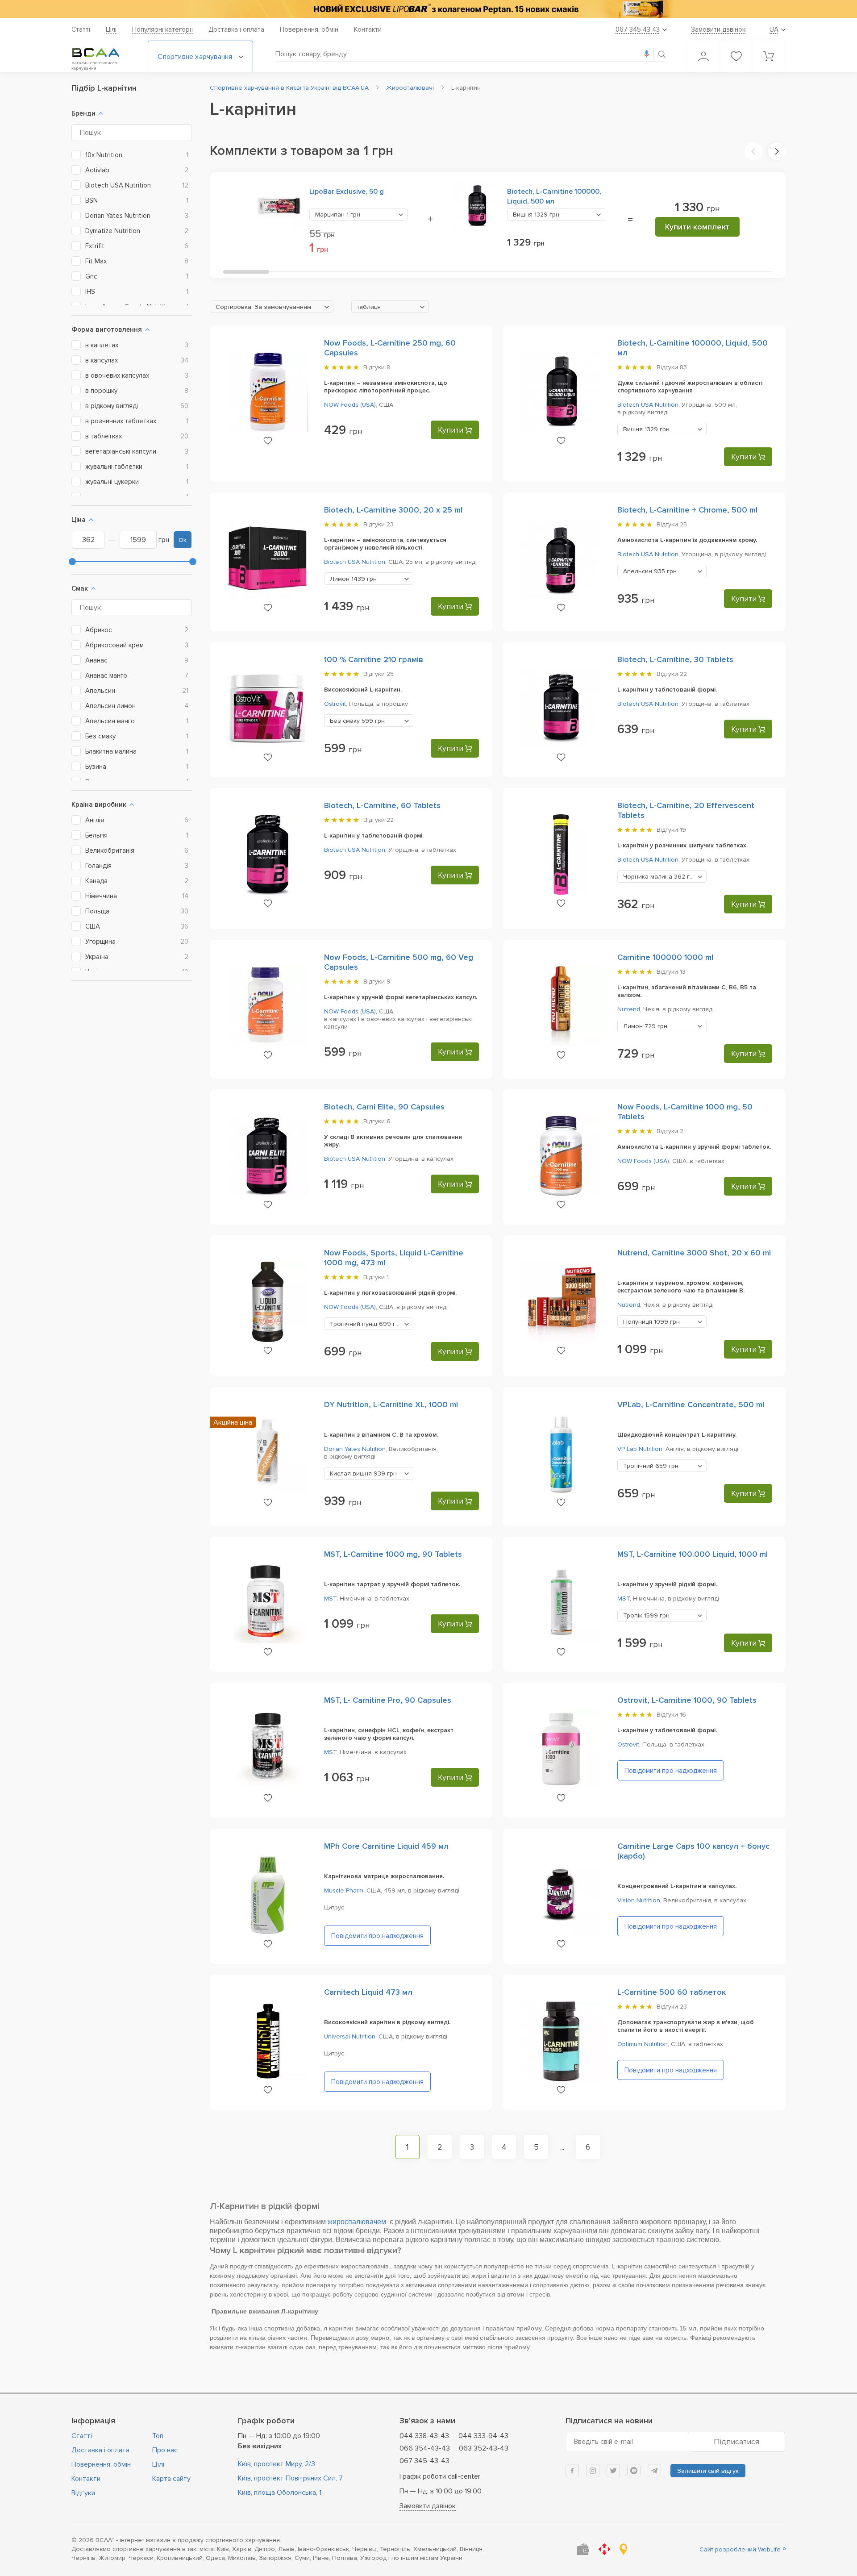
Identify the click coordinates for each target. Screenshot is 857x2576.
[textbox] (272, 307)
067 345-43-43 (424, 2461)
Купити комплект (697, 227)
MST (330, 1599)
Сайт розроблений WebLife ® (743, 2549)
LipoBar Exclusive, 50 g (347, 192)
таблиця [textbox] (369, 307)
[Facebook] (572, 2471)
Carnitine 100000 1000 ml (665, 957)
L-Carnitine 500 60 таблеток (672, 1992)
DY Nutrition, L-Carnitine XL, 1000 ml (391, 1405)
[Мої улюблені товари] (736, 56)
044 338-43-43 (424, 2436)
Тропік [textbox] (646, 1615)
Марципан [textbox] (338, 215)
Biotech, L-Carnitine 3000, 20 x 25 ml (393, 510)
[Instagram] (593, 2471)
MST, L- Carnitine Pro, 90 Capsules (388, 1700)
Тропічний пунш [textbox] (366, 1324)
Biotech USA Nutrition (648, 405)
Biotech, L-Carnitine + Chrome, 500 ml (687, 510)
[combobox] (358, 214)
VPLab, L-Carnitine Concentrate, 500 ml (691, 1405)
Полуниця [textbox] (651, 1322)
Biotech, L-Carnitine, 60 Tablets (382, 805)
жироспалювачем (358, 2222)
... (562, 2147)
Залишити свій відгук (708, 2471)
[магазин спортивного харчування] (103, 53)
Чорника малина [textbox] (660, 877)
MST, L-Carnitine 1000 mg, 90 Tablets (393, 1554)
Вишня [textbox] (536, 215)
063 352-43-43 (484, 2448)
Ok (183, 540)
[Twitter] (613, 2471)
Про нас (165, 2450)
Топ (158, 2436)
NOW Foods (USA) (350, 405)
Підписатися (736, 2442)
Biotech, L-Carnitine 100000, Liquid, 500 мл (554, 196)
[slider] (72, 562)
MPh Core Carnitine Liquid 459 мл (386, 1846)
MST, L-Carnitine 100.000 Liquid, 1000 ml (693, 1554)
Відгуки (83, 2493)
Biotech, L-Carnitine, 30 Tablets (675, 659)
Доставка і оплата (236, 29)
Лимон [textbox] (353, 579)
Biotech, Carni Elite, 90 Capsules (384, 1107)
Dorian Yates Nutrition (355, 1449)
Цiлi (111, 29)
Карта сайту (171, 2479)
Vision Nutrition (639, 1900)
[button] (753, 151)
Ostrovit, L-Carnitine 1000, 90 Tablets (687, 1700)
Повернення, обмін (309, 29)
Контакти (368, 29)
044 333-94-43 (483, 2436)
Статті (81, 29)
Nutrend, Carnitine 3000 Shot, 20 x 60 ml (694, 1253)
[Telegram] (654, 2471)
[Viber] (634, 2471)
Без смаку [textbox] (357, 721)
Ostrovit (335, 704)
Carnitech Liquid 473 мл (368, 1992)
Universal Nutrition (350, 2036)
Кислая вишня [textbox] (363, 1473)
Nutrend (629, 1009)
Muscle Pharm (344, 1890)
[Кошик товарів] (769, 56)
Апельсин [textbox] (650, 571)
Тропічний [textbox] (651, 1466)
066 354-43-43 (425, 2448)
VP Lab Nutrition (640, 1449)
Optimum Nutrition (643, 2044)
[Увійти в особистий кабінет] (703, 56)
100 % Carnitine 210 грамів (374, 659)
